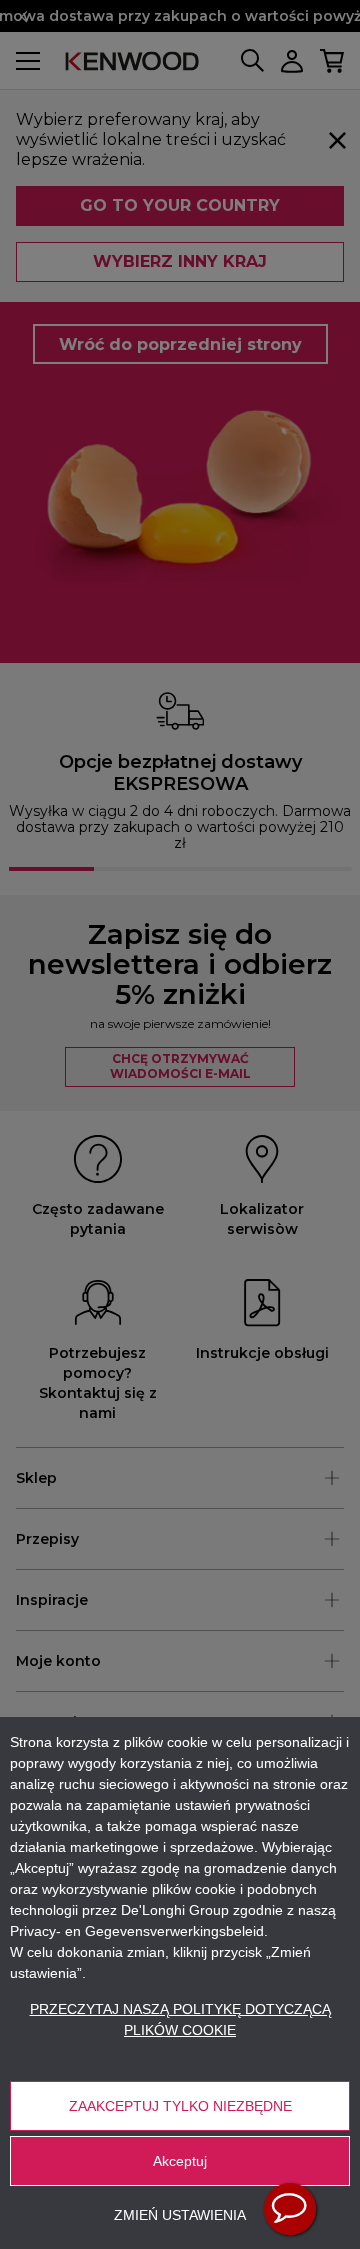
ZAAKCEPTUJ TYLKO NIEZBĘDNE (180, 2106)
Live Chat (290, 2209)
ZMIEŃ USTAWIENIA (180, 2215)
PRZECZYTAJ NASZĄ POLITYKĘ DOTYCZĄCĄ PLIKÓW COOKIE (180, 2019)
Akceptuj (180, 2161)
